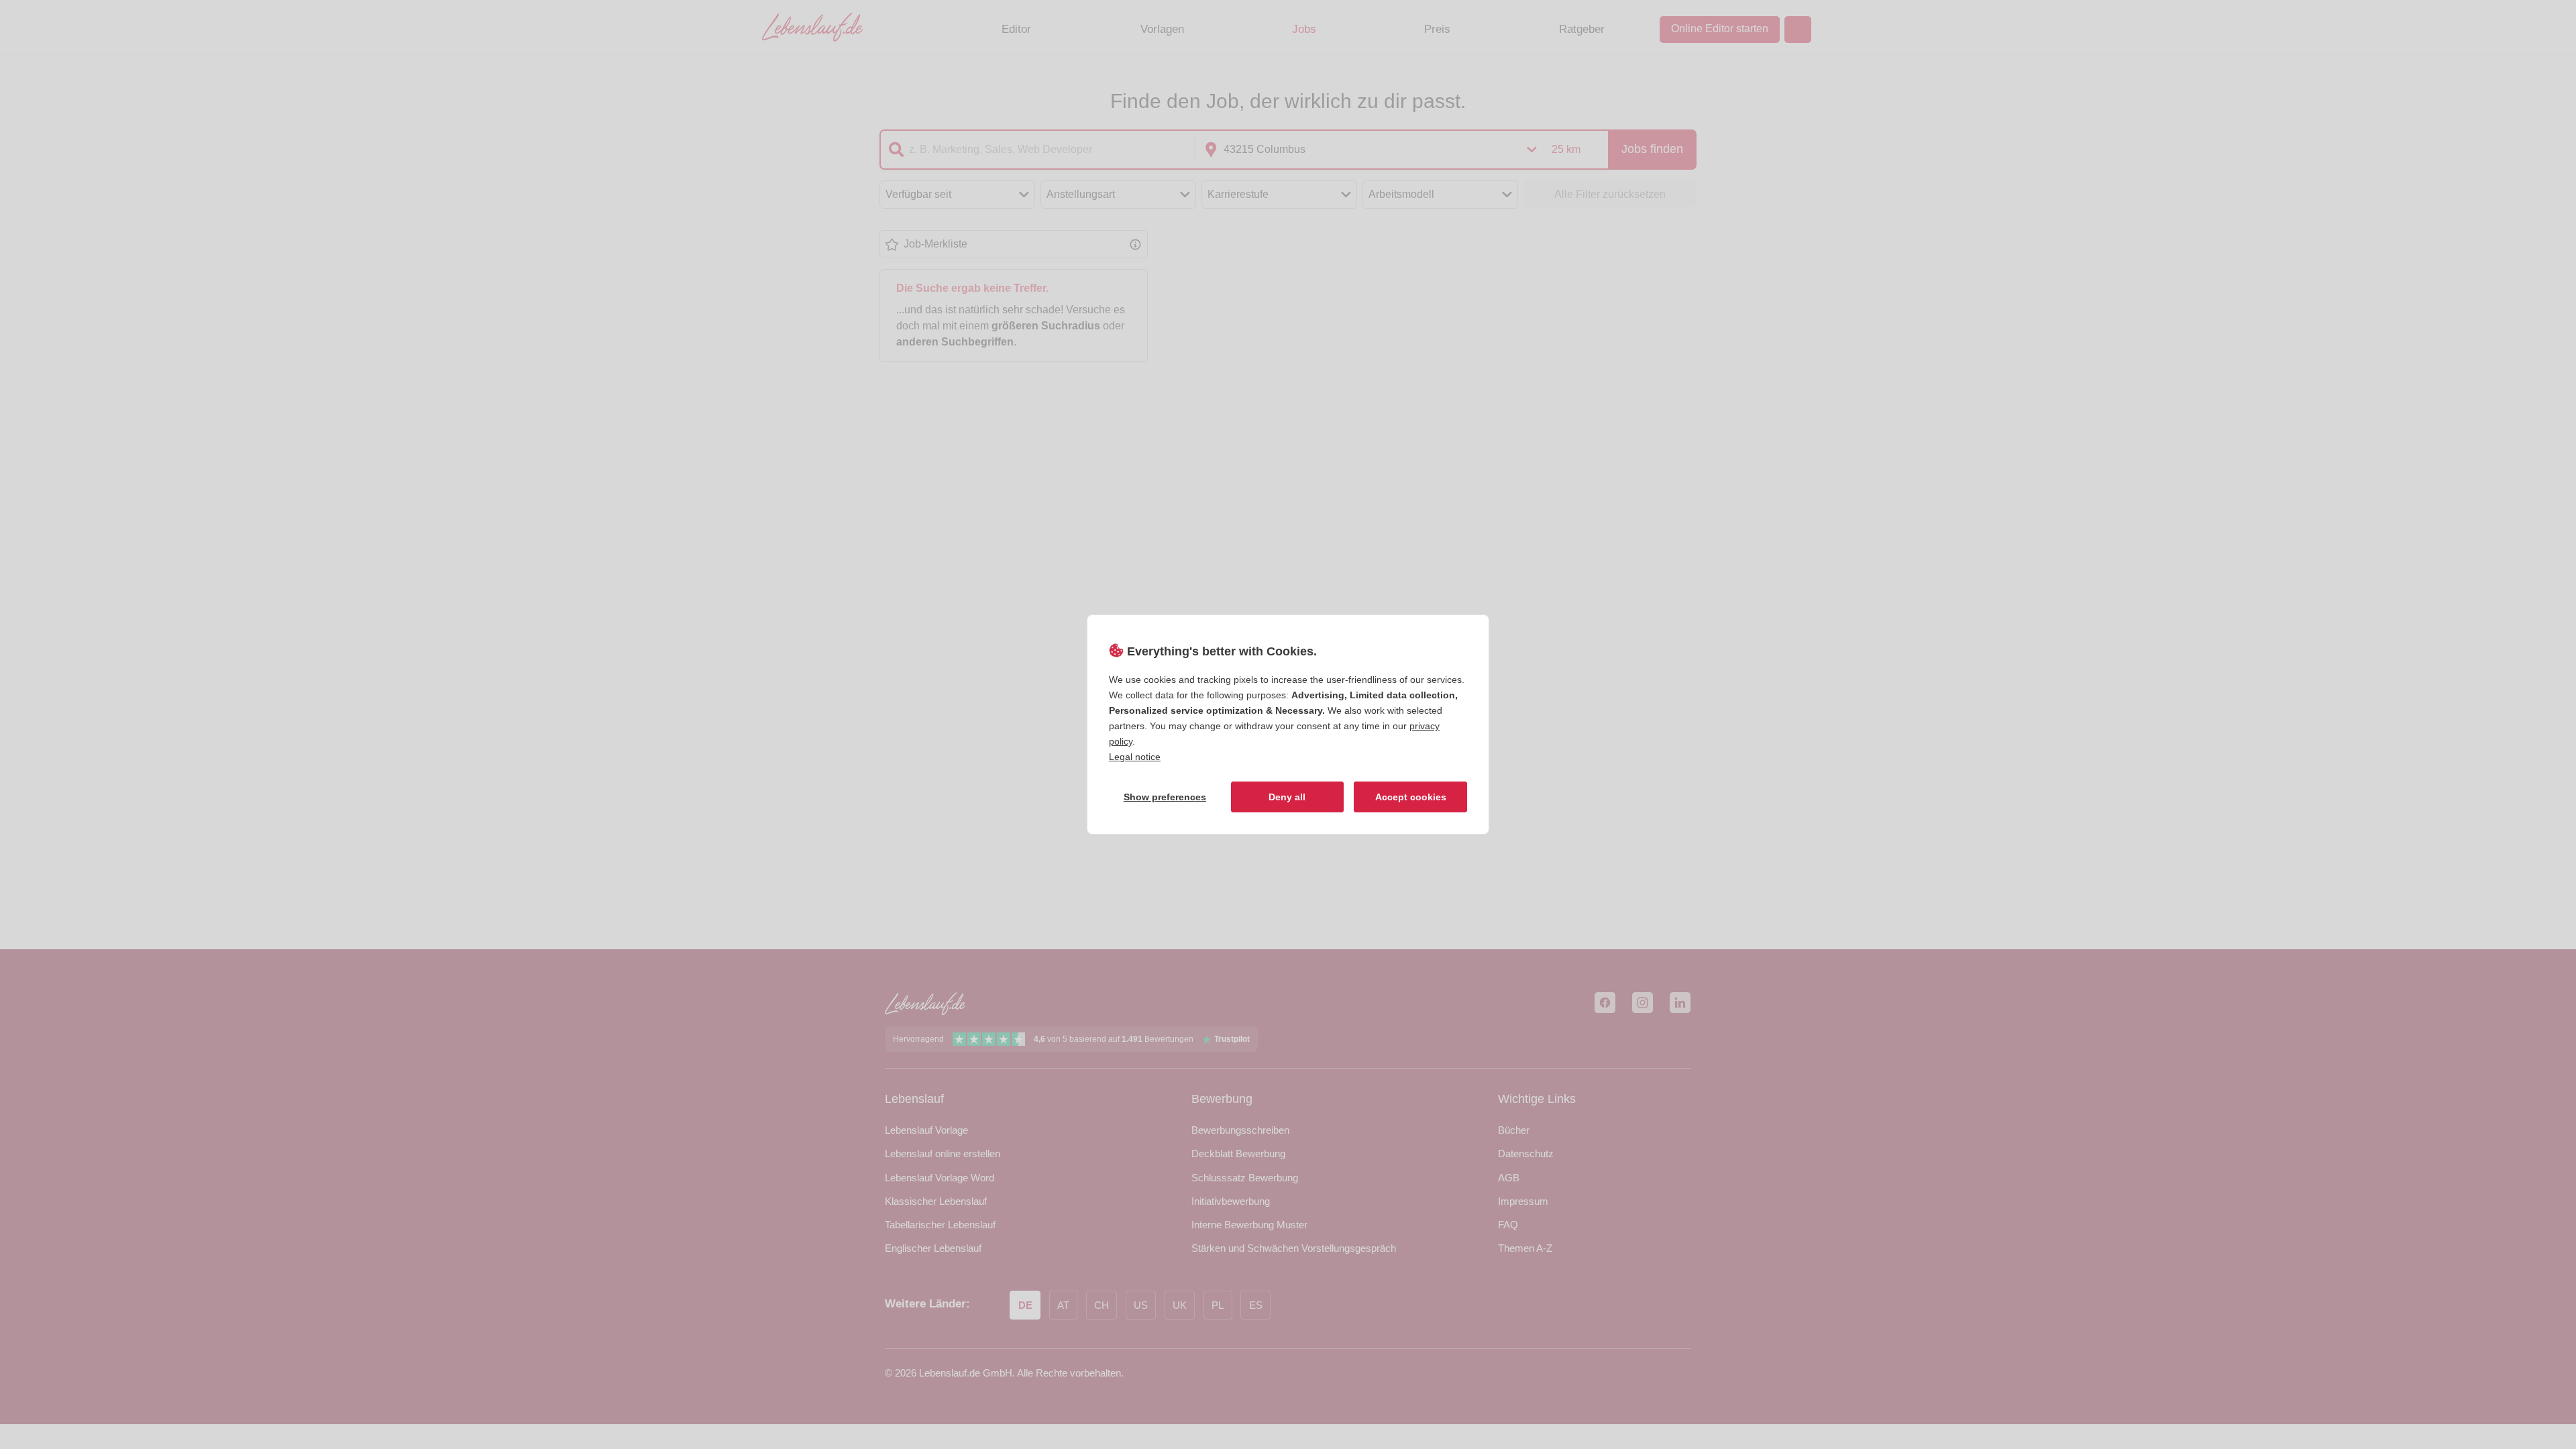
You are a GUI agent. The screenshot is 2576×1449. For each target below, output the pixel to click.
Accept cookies (1411, 797)
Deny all (1287, 797)
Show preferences (1165, 797)
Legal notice (1135, 757)
